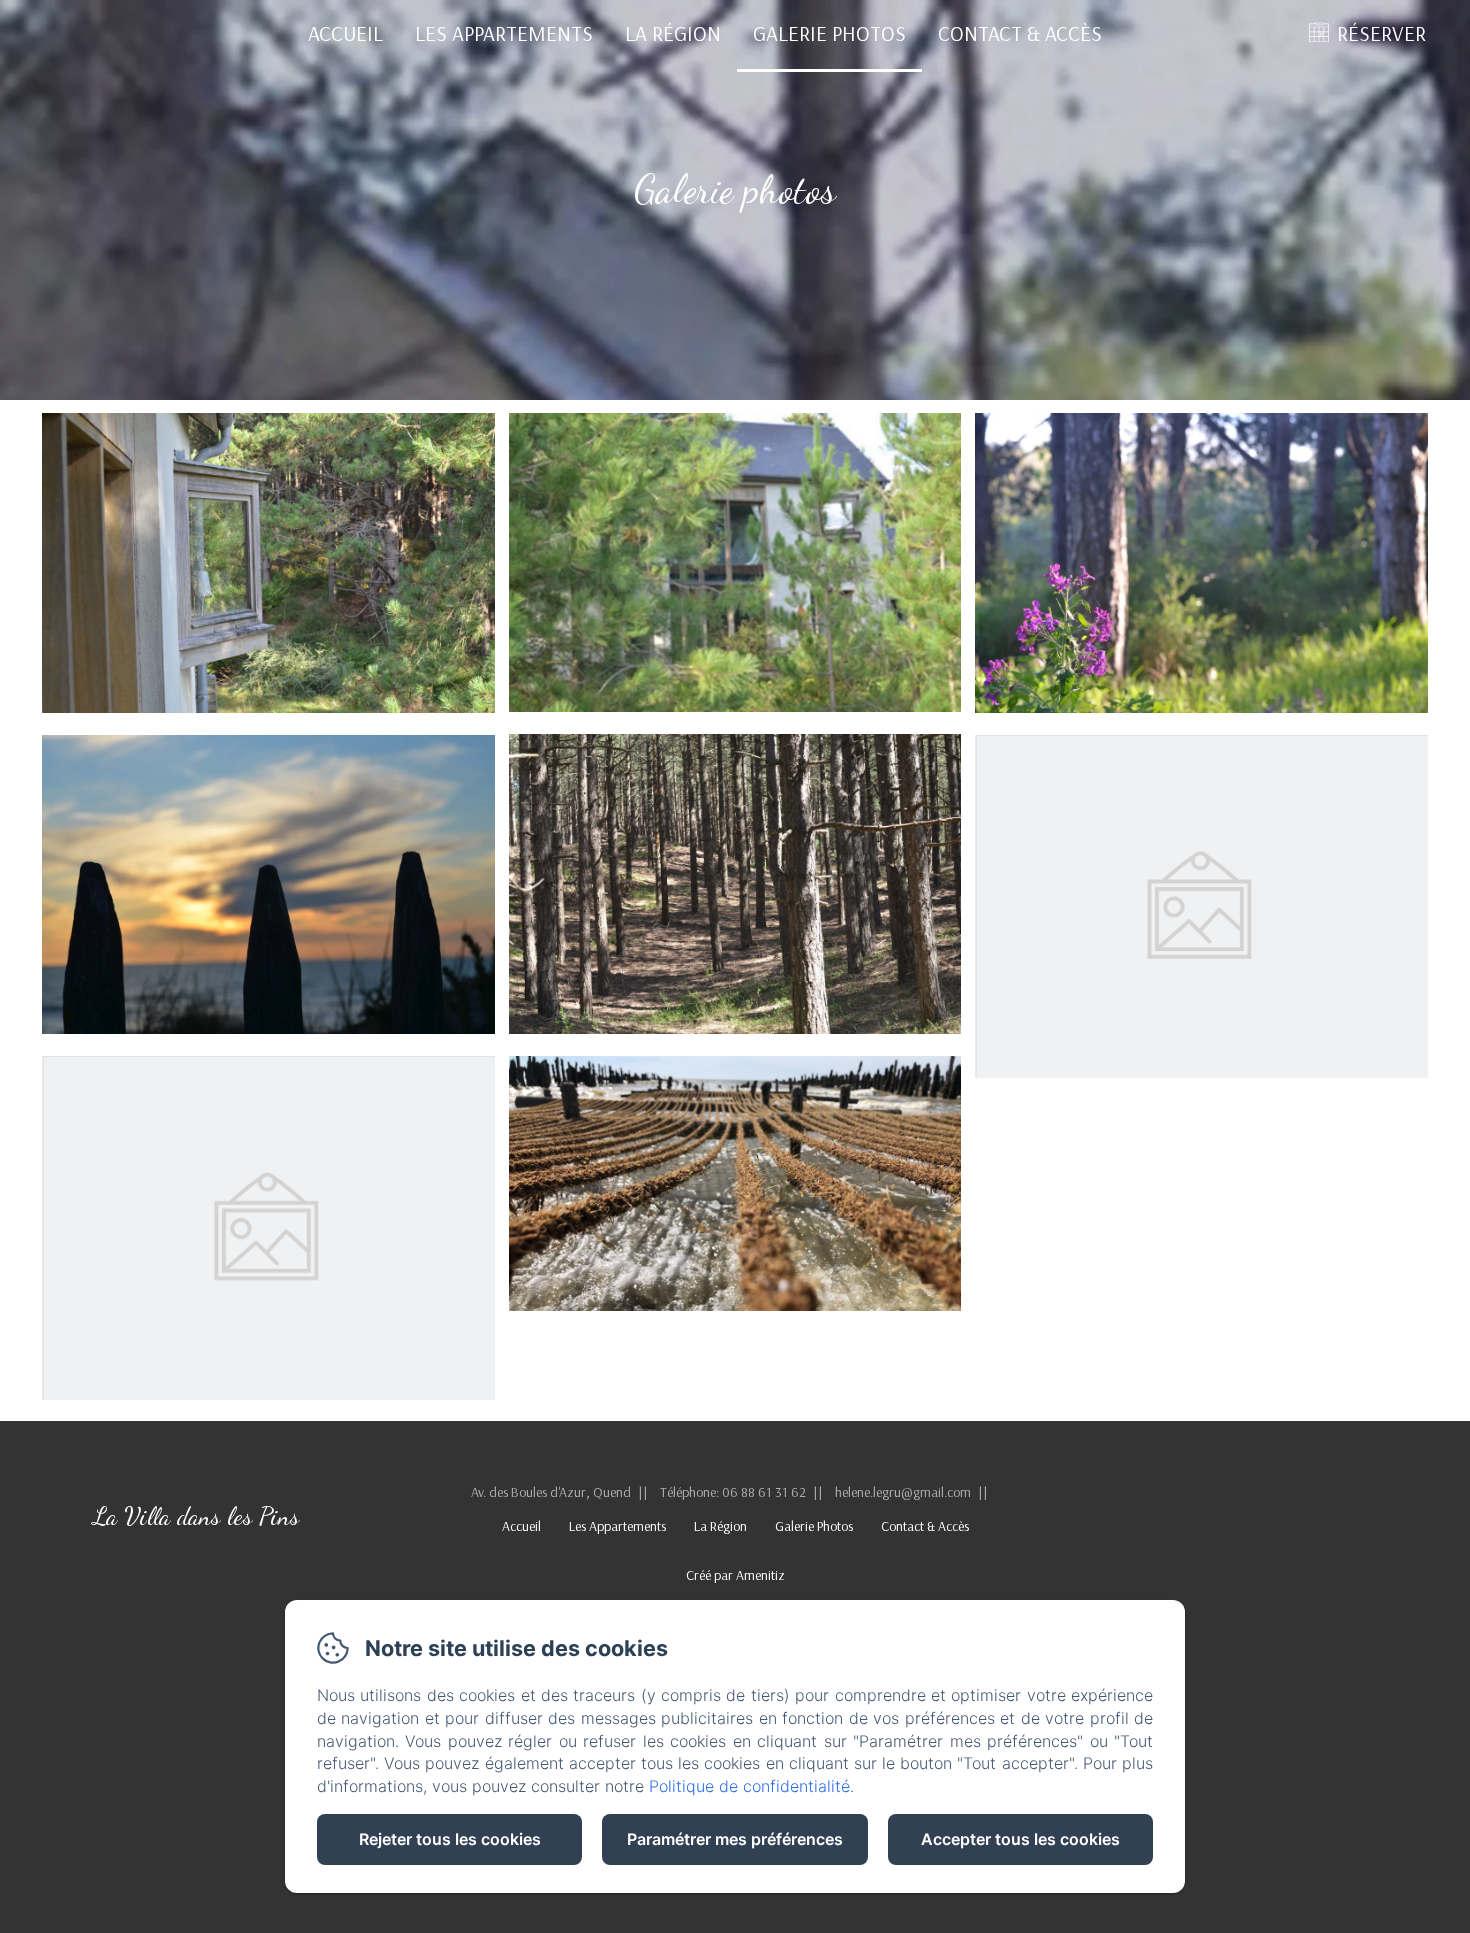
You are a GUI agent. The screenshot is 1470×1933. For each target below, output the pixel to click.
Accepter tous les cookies (1020, 1839)
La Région (673, 33)
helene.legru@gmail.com (903, 1492)
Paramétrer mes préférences (735, 1839)
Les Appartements (504, 33)
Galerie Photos (829, 33)
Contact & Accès (1020, 33)
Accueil (345, 33)
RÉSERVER (1381, 33)
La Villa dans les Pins (196, 1516)
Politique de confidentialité (749, 1786)
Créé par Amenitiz (735, 1575)
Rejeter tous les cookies (450, 1839)
